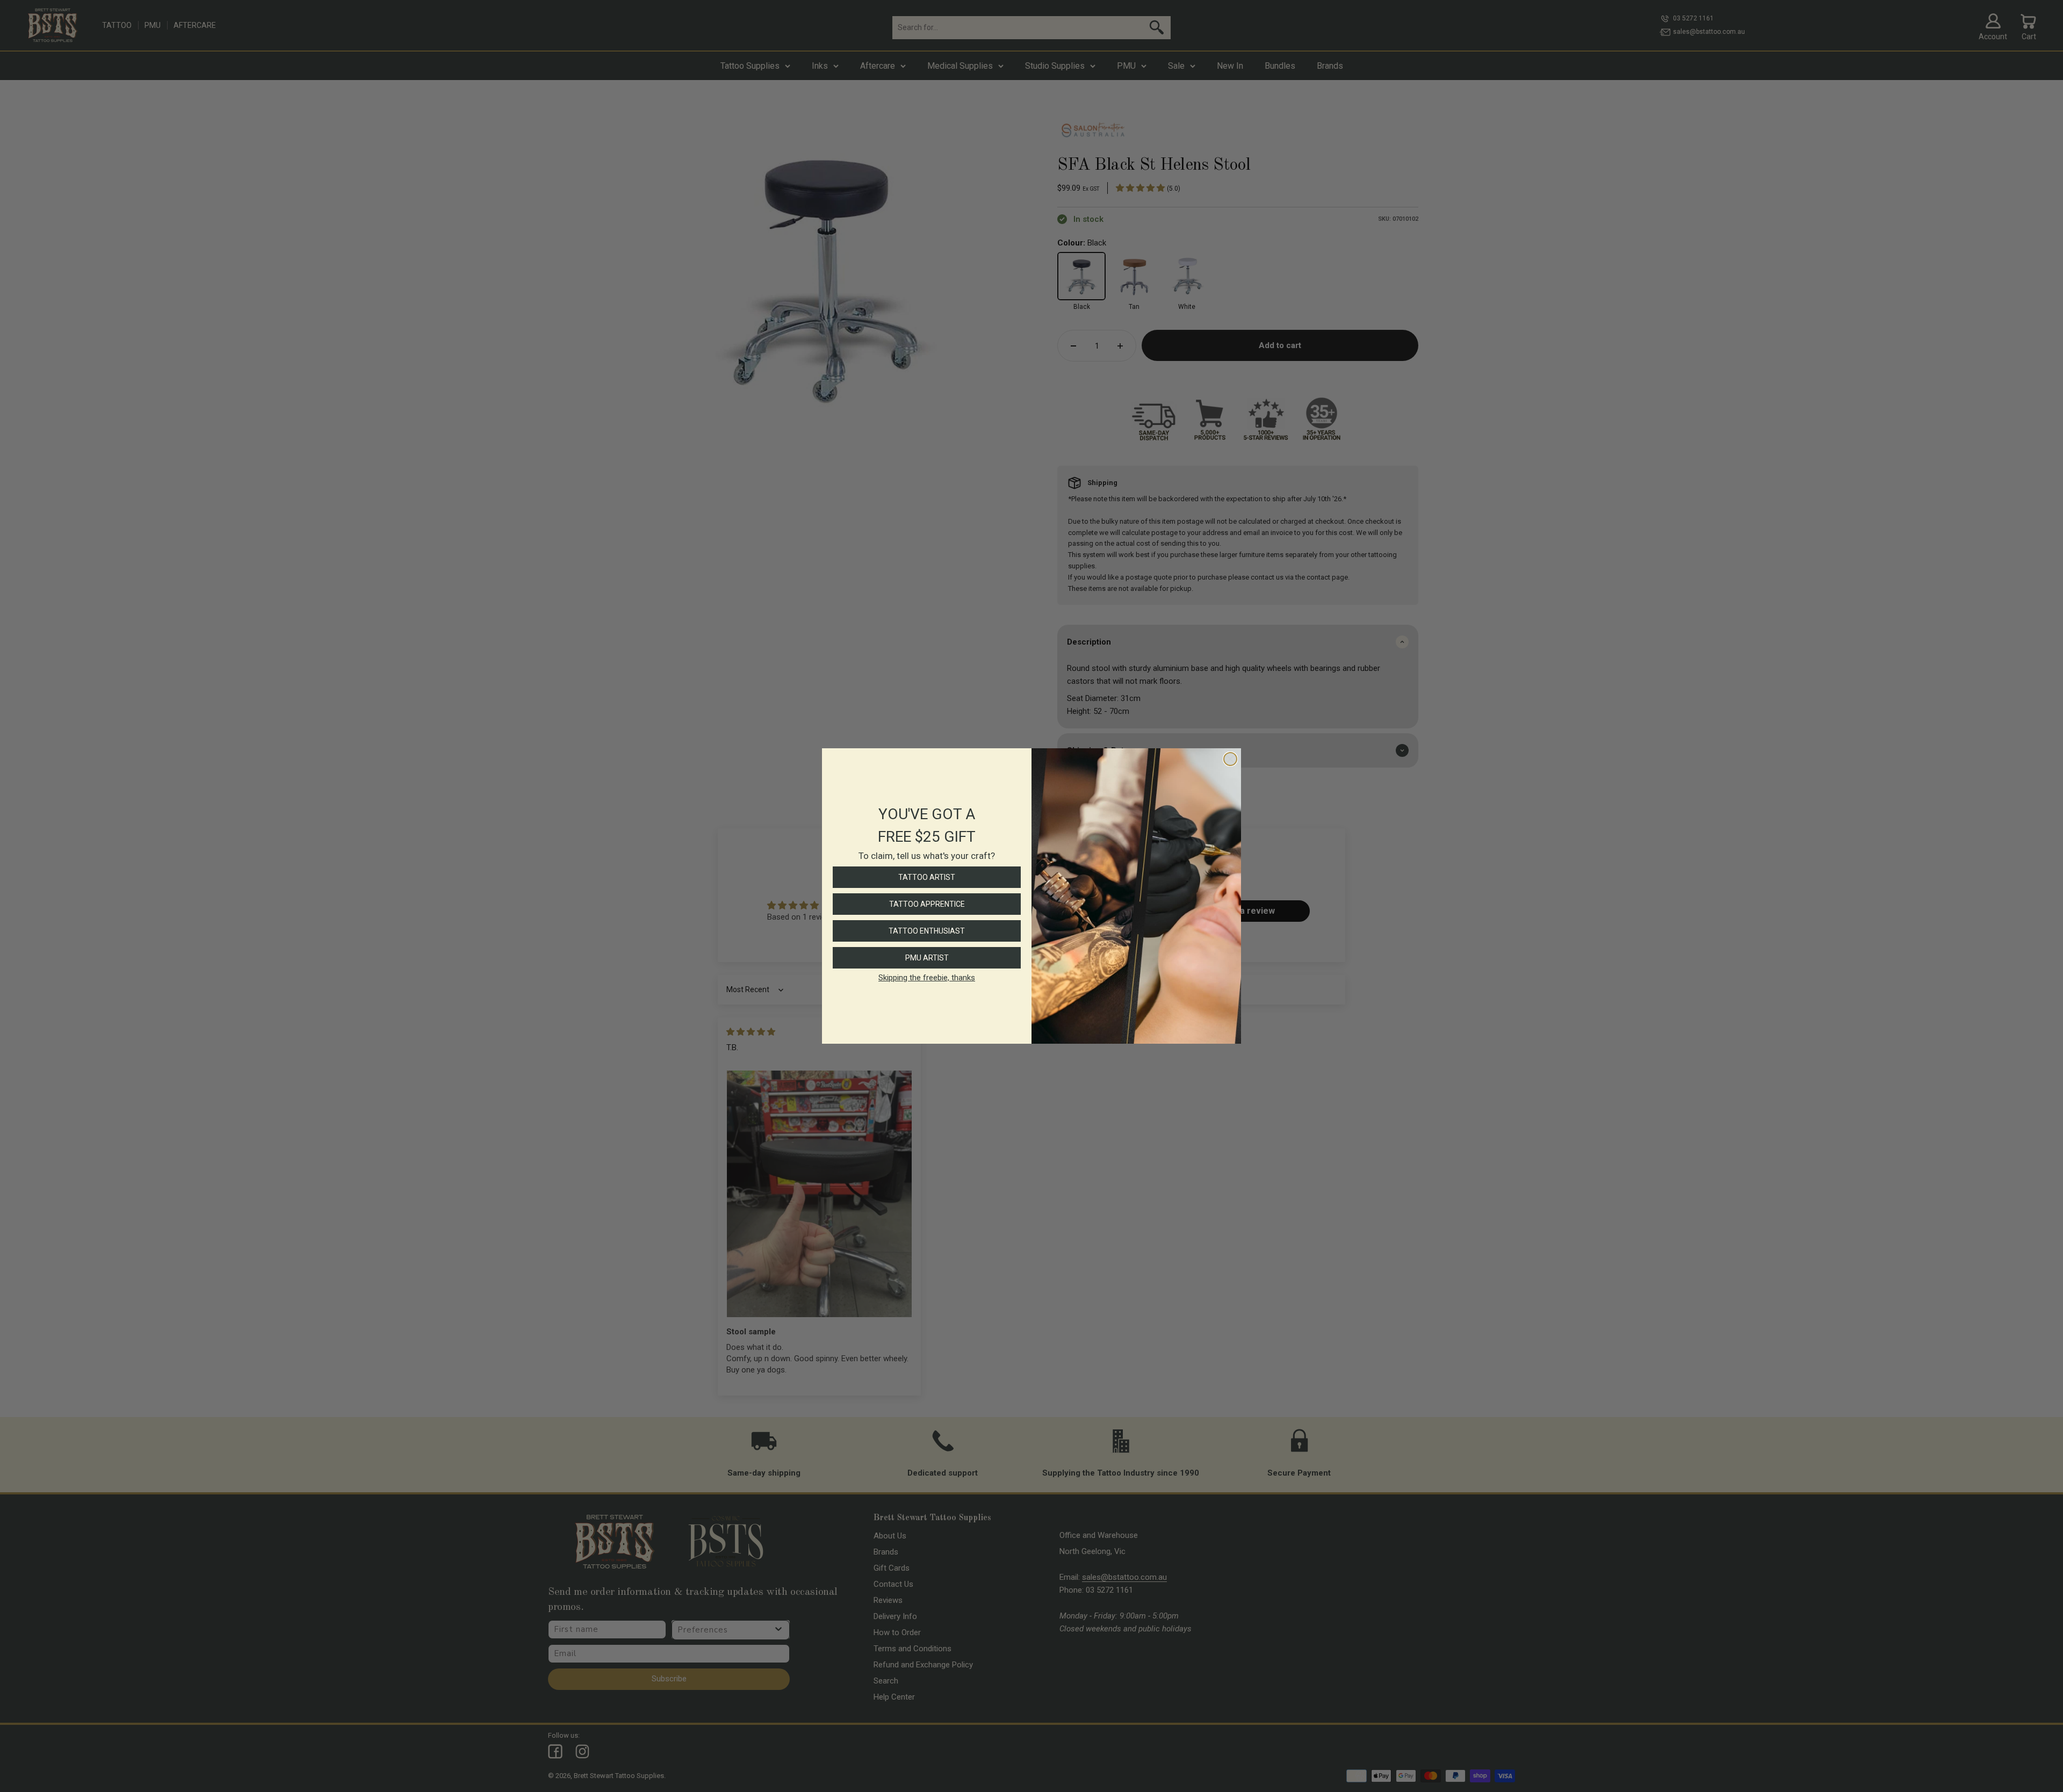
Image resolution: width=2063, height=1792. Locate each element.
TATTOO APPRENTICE (927, 904)
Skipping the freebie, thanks (927, 978)
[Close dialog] (1230, 759)
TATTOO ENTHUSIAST (927, 931)
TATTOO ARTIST (927, 877)
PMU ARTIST (927, 958)
